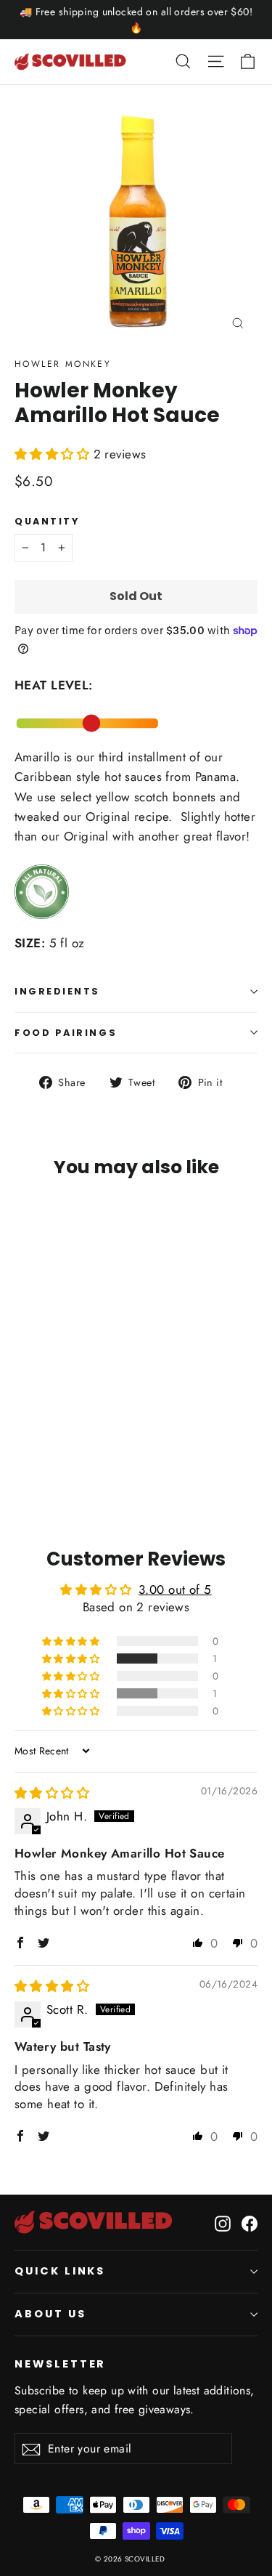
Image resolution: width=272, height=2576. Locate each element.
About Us (50, 2314)
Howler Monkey (63, 364)
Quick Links (60, 2271)
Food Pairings (66, 1033)
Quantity (47, 521)
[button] (54, 454)
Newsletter (60, 2364)
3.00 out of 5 (175, 1589)
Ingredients (57, 991)
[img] (52, 1793)
